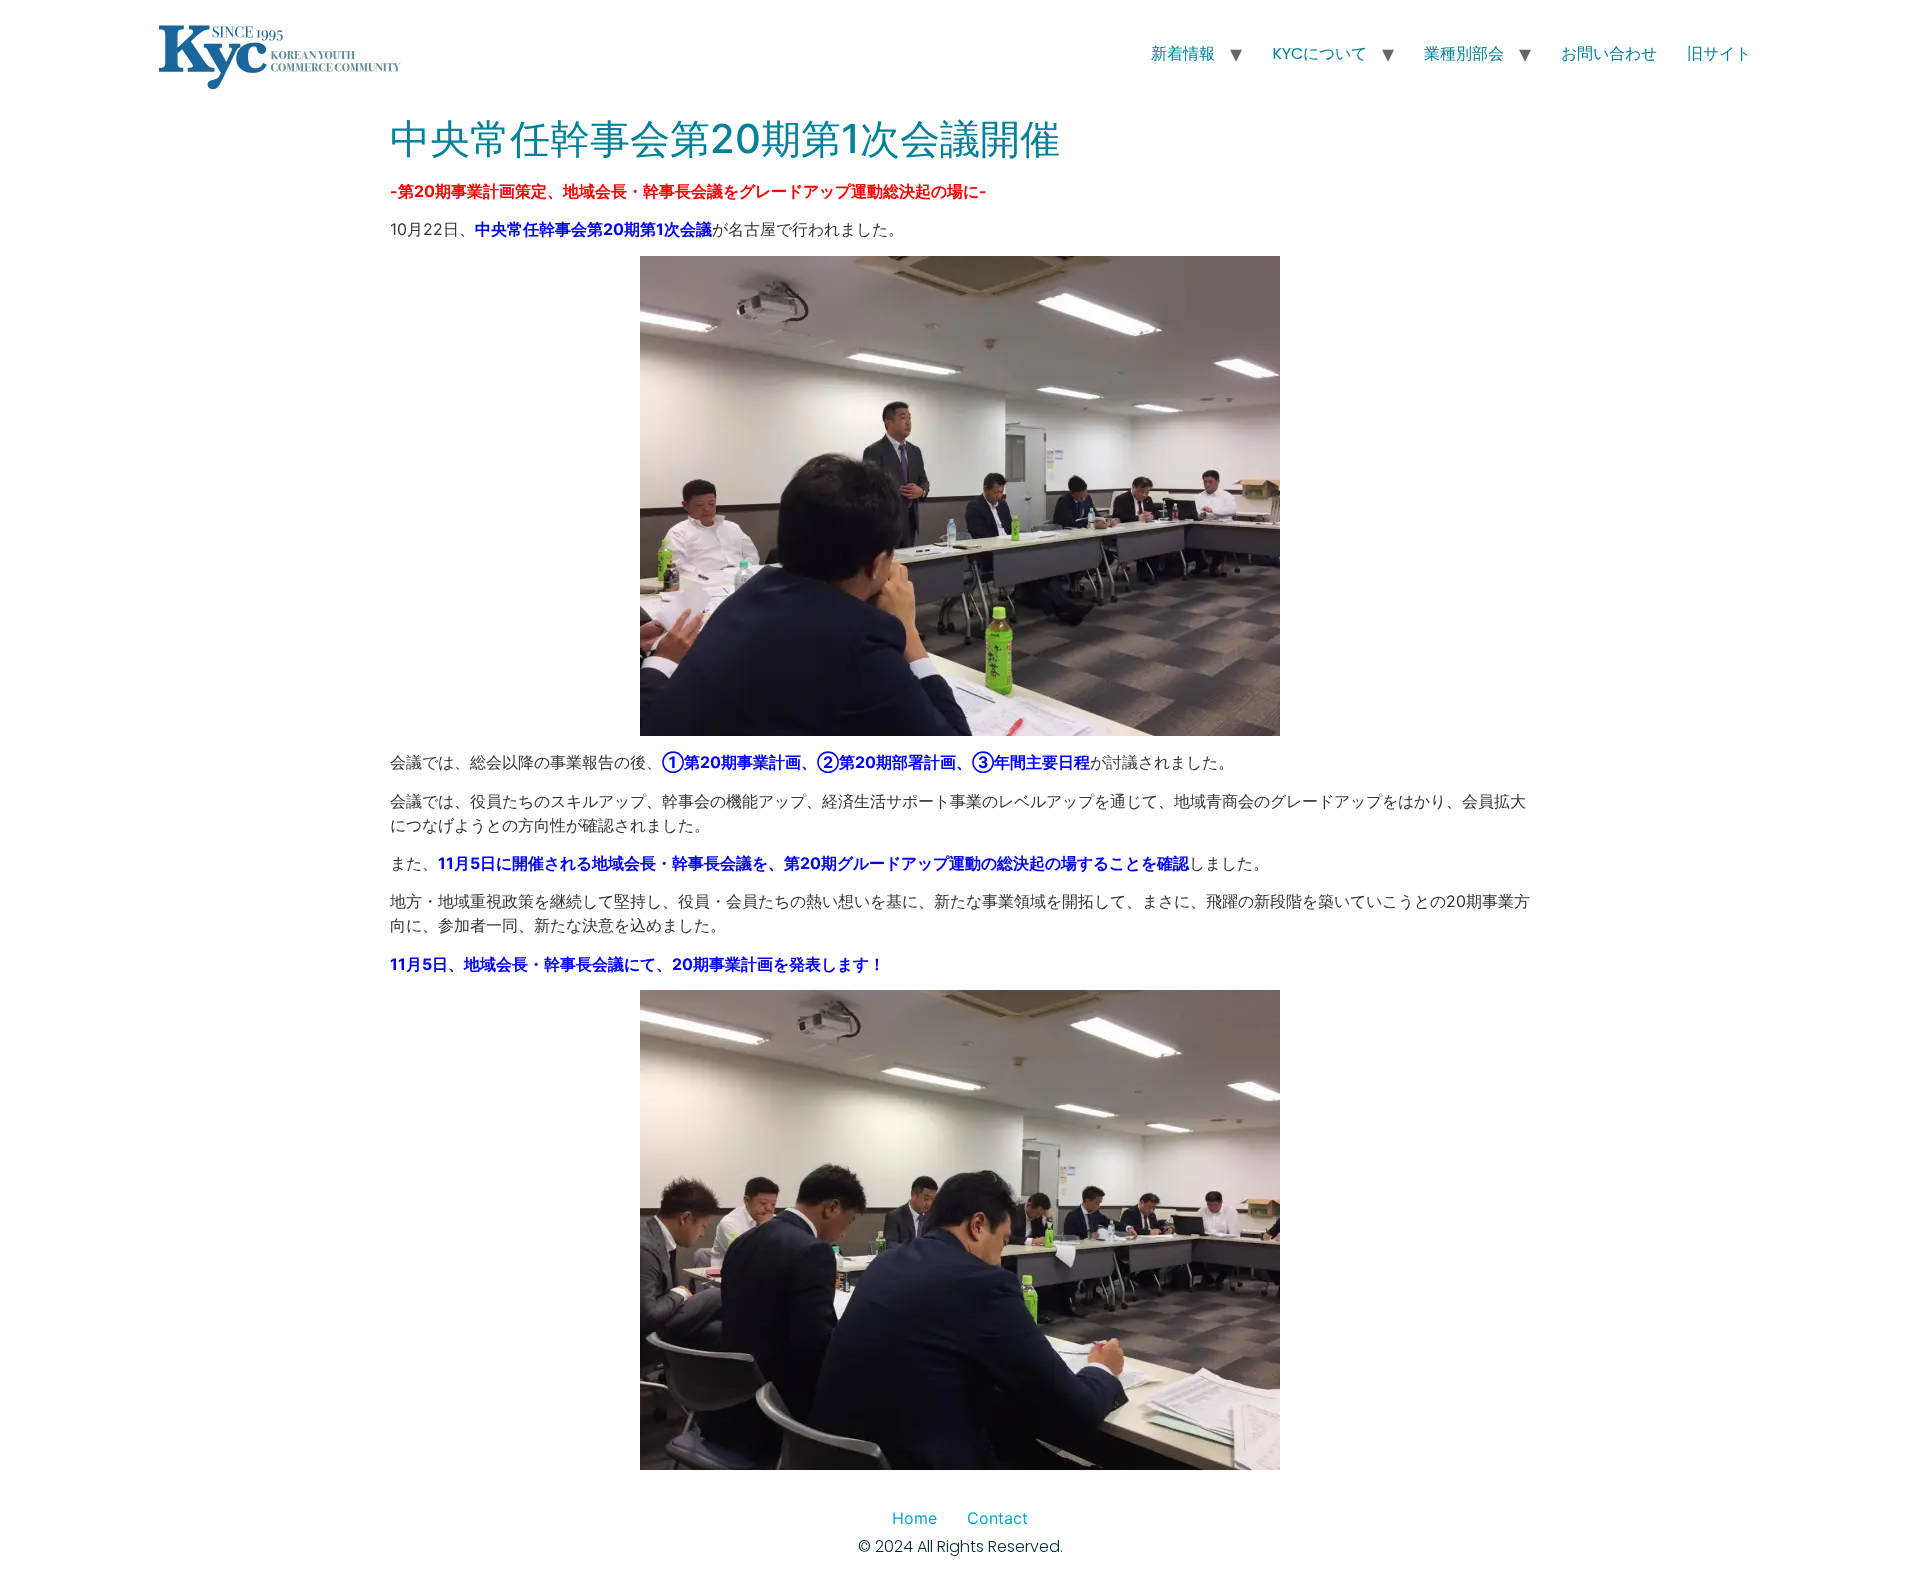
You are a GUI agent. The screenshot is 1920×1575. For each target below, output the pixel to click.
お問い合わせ (1609, 53)
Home (914, 1518)
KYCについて (1319, 53)
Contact (997, 1518)
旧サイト (1719, 53)
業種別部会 (1464, 53)
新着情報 (1183, 53)
